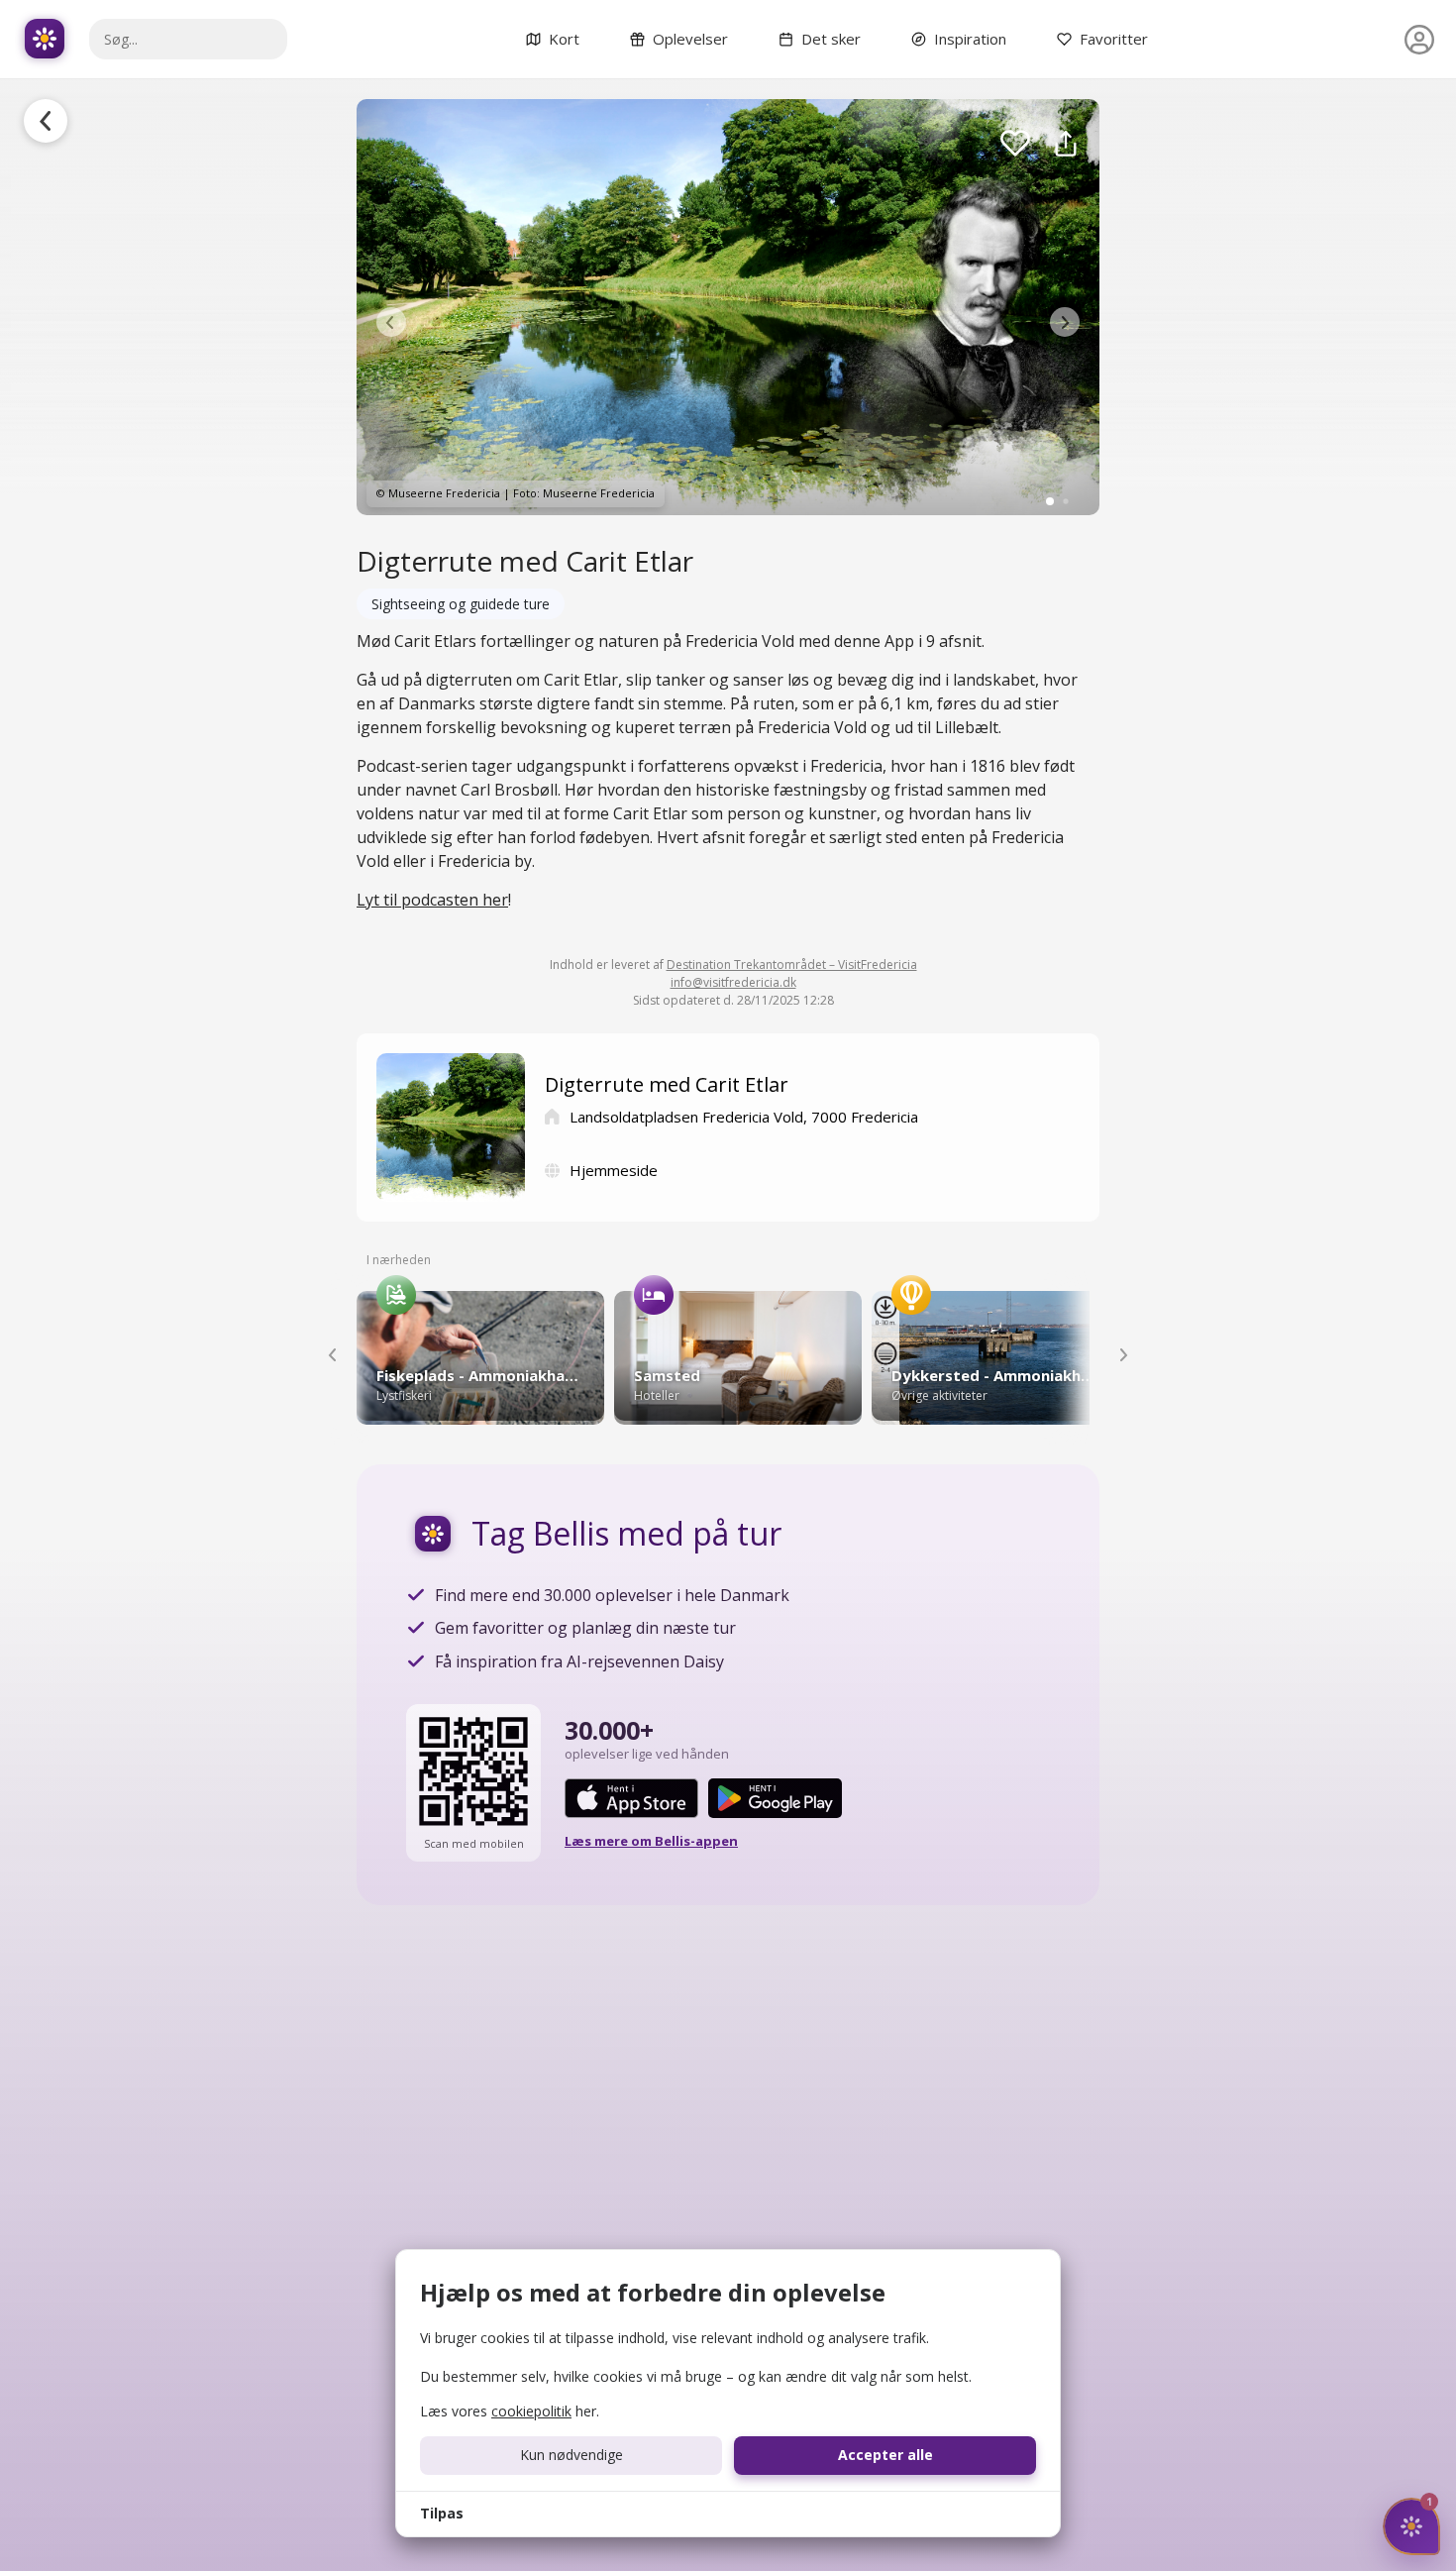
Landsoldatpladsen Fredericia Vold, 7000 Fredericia (744, 1117)
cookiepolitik (531, 2411)
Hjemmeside (614, 1170)
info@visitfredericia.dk (733, 982)
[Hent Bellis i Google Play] (775, 1798)
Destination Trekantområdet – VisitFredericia (792, 964)
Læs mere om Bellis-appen (651, 1841)
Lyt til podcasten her (432, 900)
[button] (391, 322)
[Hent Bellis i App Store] (631, 1798)
